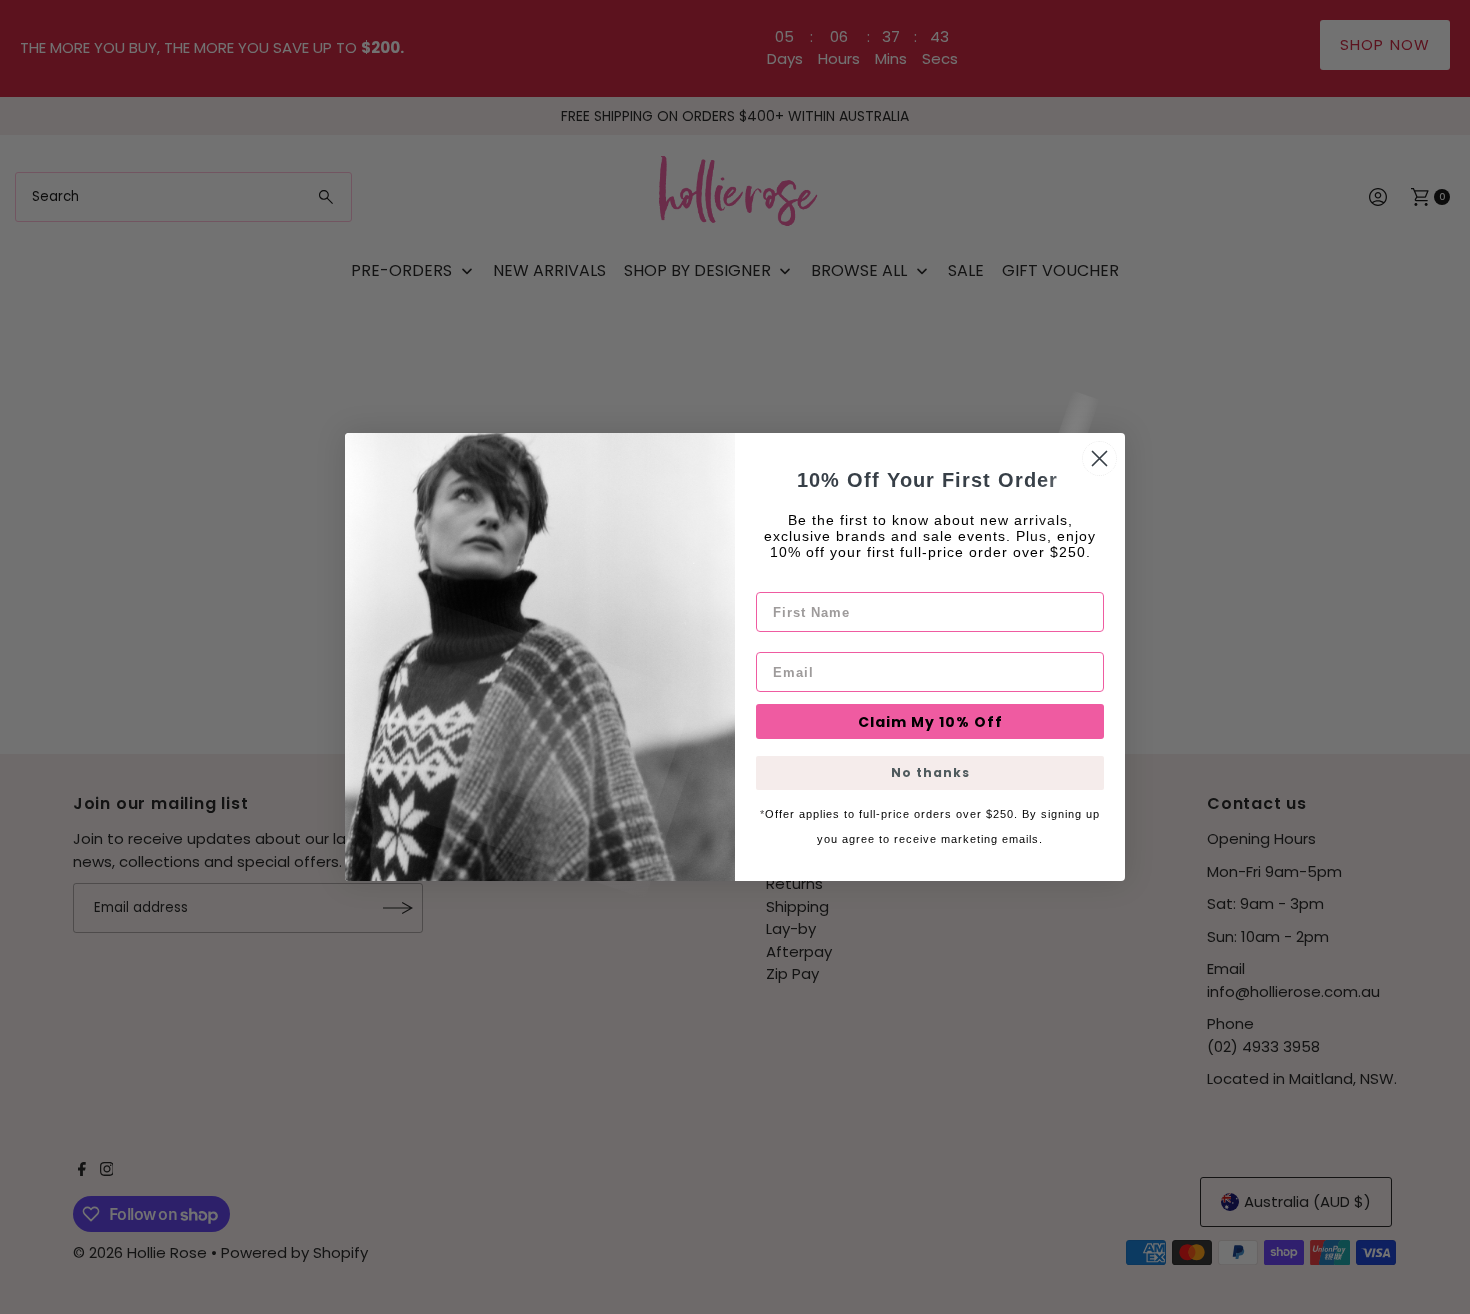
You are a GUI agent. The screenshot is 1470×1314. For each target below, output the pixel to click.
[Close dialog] (1099, 458)
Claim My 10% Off (930, 722)
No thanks (930, 772)
